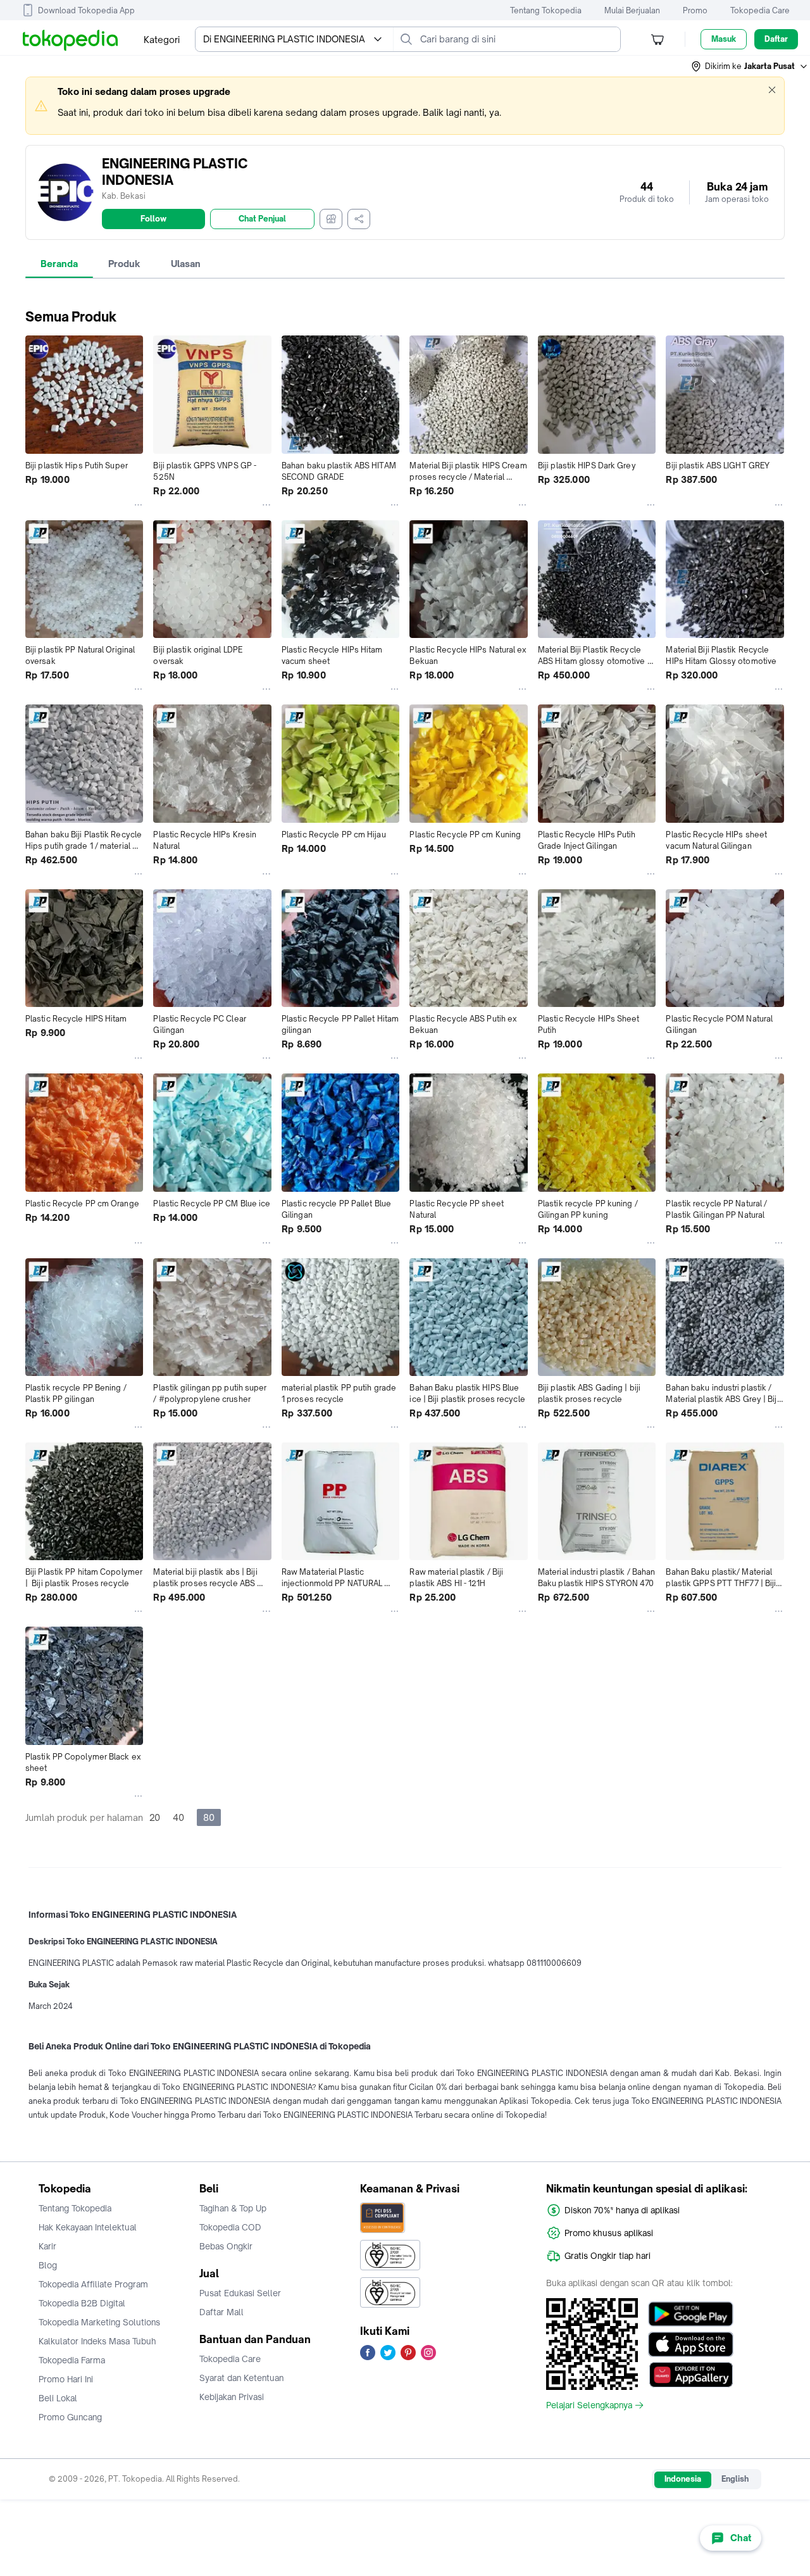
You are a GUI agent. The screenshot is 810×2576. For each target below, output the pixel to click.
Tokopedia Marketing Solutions (99, 2322)
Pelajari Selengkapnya (589, 2405)
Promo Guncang (70, 2417)
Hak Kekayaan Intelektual (88, 2227)
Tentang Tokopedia (546, 10)
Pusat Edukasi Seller (240, 2293)
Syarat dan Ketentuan (241, 2378)
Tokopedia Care (760, 10)
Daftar (776, 39)
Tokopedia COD (230, 2227)
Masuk (724, 39)
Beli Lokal (58, 2398)
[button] (750, 66)
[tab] (59, 264)
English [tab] (735, 2479)
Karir (47, 2246)
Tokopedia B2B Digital (82, 2303)
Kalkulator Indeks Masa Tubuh (97, 2341)
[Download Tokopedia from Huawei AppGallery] (691, 2375)
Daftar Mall (221, 2312)
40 (178, 1817)
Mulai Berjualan (632, 10)
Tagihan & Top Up (233, 2208)
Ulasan (186, 264)
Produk (124, 264)
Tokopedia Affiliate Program (93, 2284)
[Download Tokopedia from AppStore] (691, 2344)
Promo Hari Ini (66, 2379)
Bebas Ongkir (226, 2246)
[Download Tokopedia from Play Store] (691, 2314)
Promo (695, 10)
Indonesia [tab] (683, 2479)
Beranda (59, 264)
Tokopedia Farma (72, 2360)
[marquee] (405, 106)
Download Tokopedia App (86, 10)
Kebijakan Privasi (232, 2397)
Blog (48, 2265)
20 (155, 1817)
